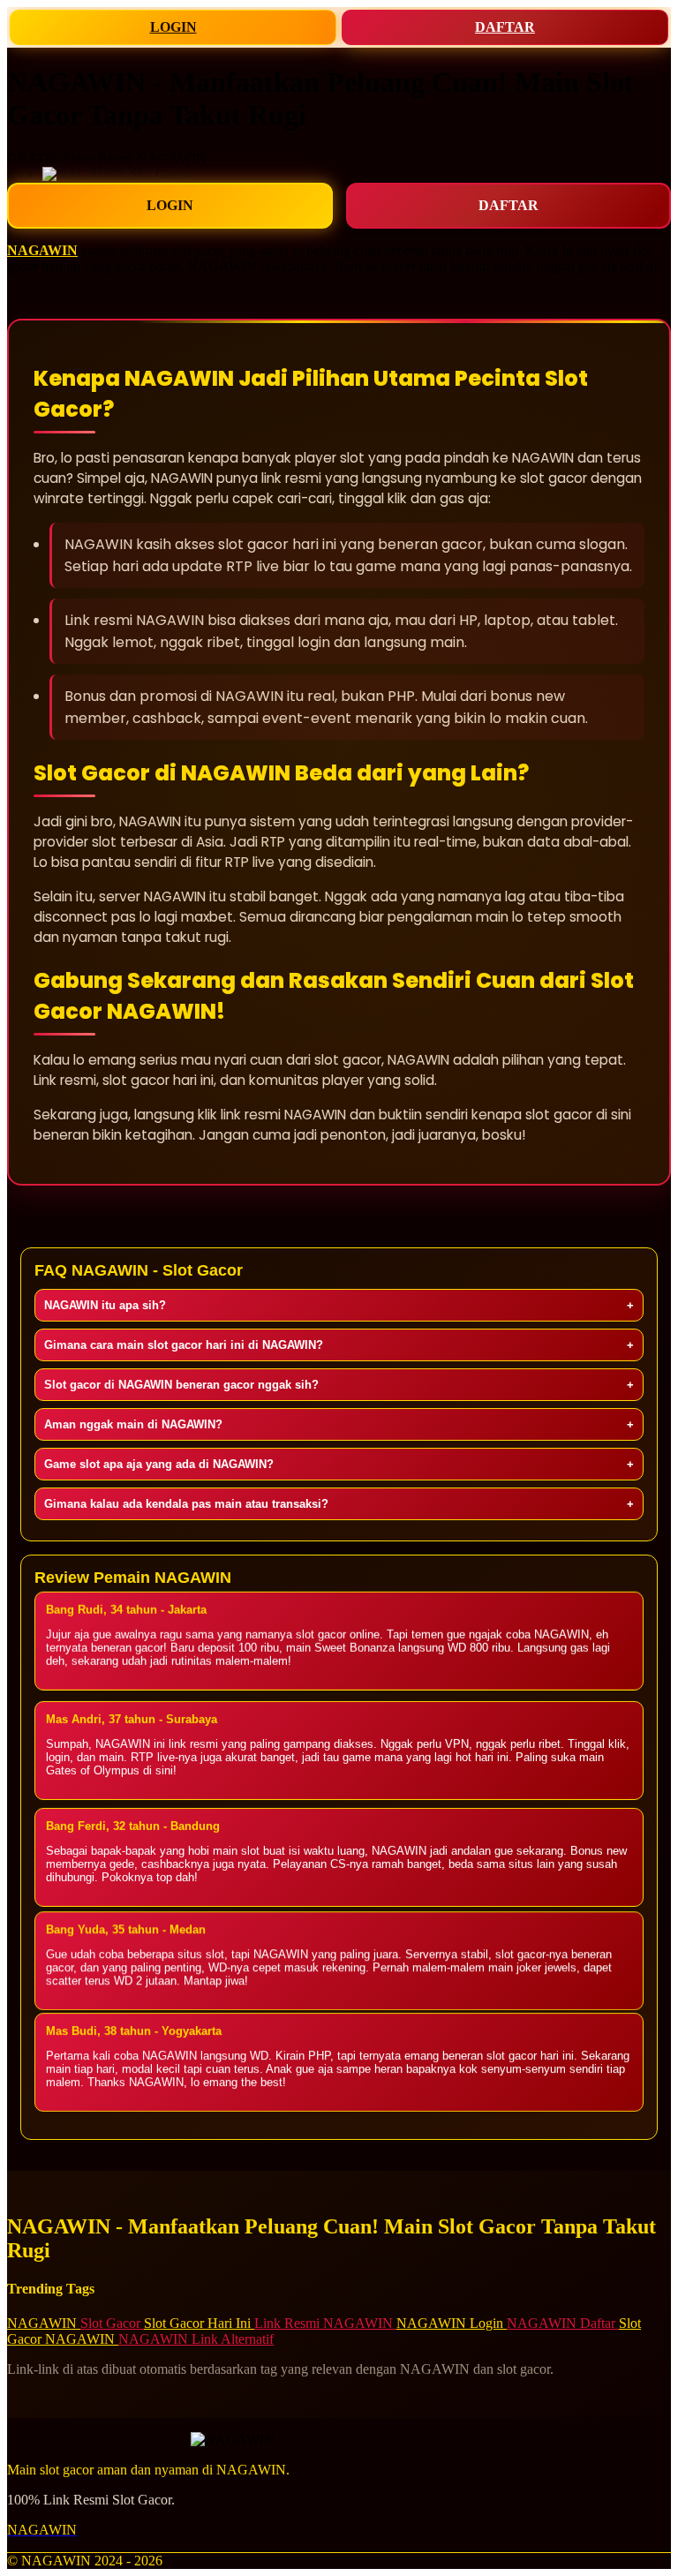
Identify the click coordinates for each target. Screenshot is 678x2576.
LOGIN (173, 27)
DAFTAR (505, 27)
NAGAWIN (42, 250)
